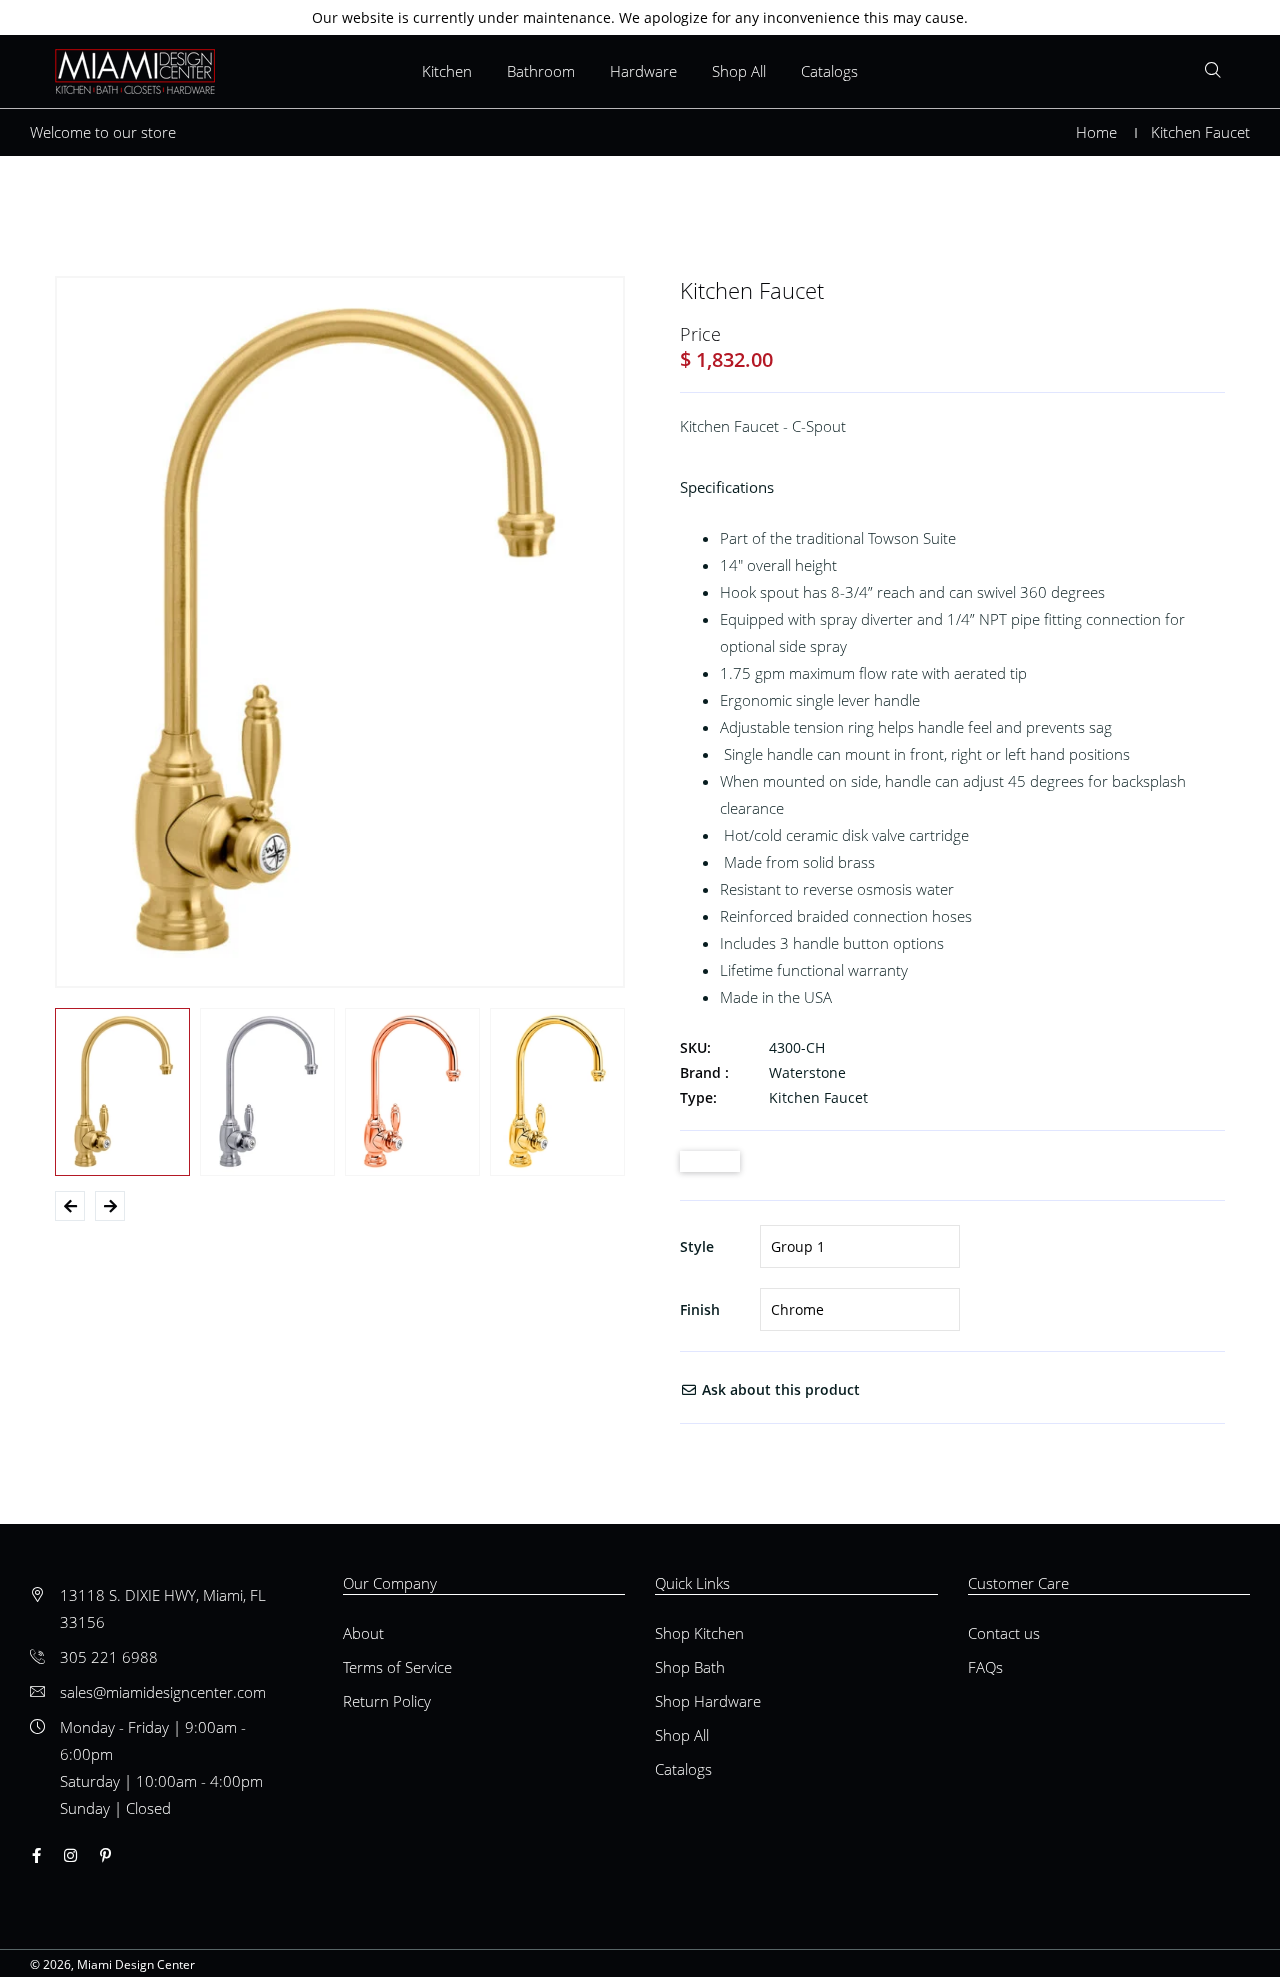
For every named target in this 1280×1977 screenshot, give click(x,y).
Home (1096, 132)
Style (697, 1246)
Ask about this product (779, 1389)
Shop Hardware (708, 1701)
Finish (700, 1309)
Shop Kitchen (699, 1633)
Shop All (739, 71)
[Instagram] (70, 1855)
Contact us (1004, 1633)
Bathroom (541, 71)
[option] (340, 632)
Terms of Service (397, 1667)
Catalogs (829, 71)
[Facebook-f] (36, 1855)
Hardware (643, 71)
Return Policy (387, 1701)
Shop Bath (690, 1667)
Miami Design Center (136, 1964)
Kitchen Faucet (818, 1097)
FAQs (985, 1667)
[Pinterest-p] (105, 1855)
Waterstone (807, 1072)
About (363, 1633)
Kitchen (447, 71)
